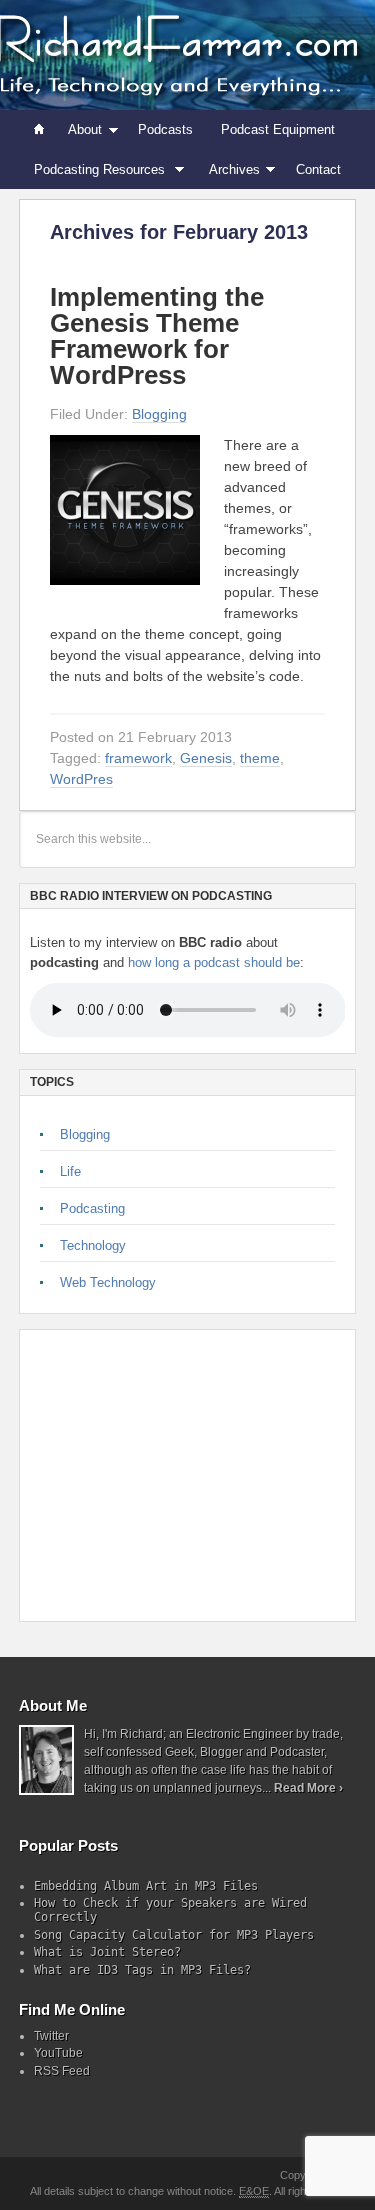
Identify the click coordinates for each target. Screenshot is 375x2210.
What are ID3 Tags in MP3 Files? (142, 1970)
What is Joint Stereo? (107, 1952)
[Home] (40, 130)
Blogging (159, 414)
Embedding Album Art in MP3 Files (146, 1886)
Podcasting (92, 1208)
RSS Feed (62, 2071)
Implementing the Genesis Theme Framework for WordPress (157, 336)
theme (260, 758)
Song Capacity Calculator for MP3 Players (174, 1935)
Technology (93, 1245)
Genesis (206, 758)
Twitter (51, 2036)
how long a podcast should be (214, 962)
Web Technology (108, 1282)
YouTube (58, 2053)
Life (70, 1171)
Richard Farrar (187, 55)
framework (138, 758)
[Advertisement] (170, 1475)
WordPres (81, 779)
